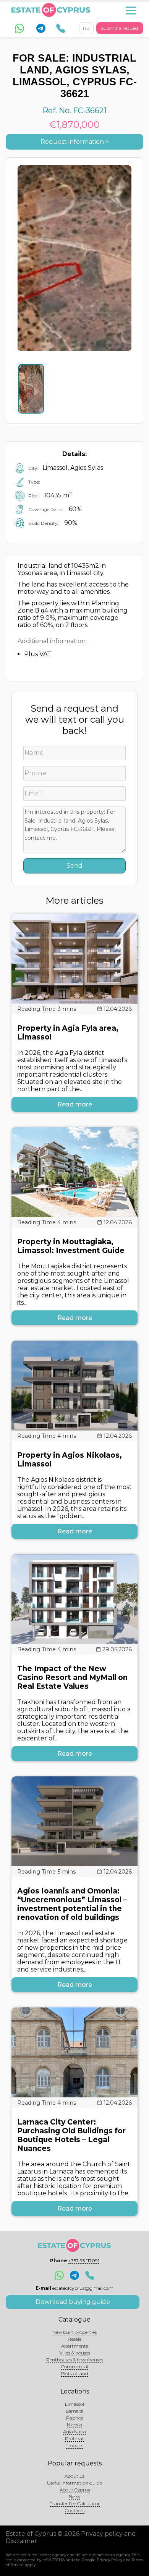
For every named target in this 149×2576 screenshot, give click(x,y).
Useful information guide (74, 2483)
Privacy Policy (109, 2560)
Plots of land (74, 2373)
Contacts (75, 2510)
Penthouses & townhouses (75, 2360)
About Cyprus (75, 2490)
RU (86, 28)
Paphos (74, 2418)
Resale (74, 2339)
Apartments (74, 2346)
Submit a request (120, 28)
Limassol (74, 2404)
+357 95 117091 (84, 2261)
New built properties (74, 2332)
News (74, 2497)
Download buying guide (73, 2302)
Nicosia (74, 2425)
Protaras (74, 2438)
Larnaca (75, 2411)
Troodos (74, 2445)
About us (74, 2476)
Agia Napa (74, 2432)
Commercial (75, 2367)
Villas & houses (75, 2353)
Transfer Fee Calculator (75, 2503)
